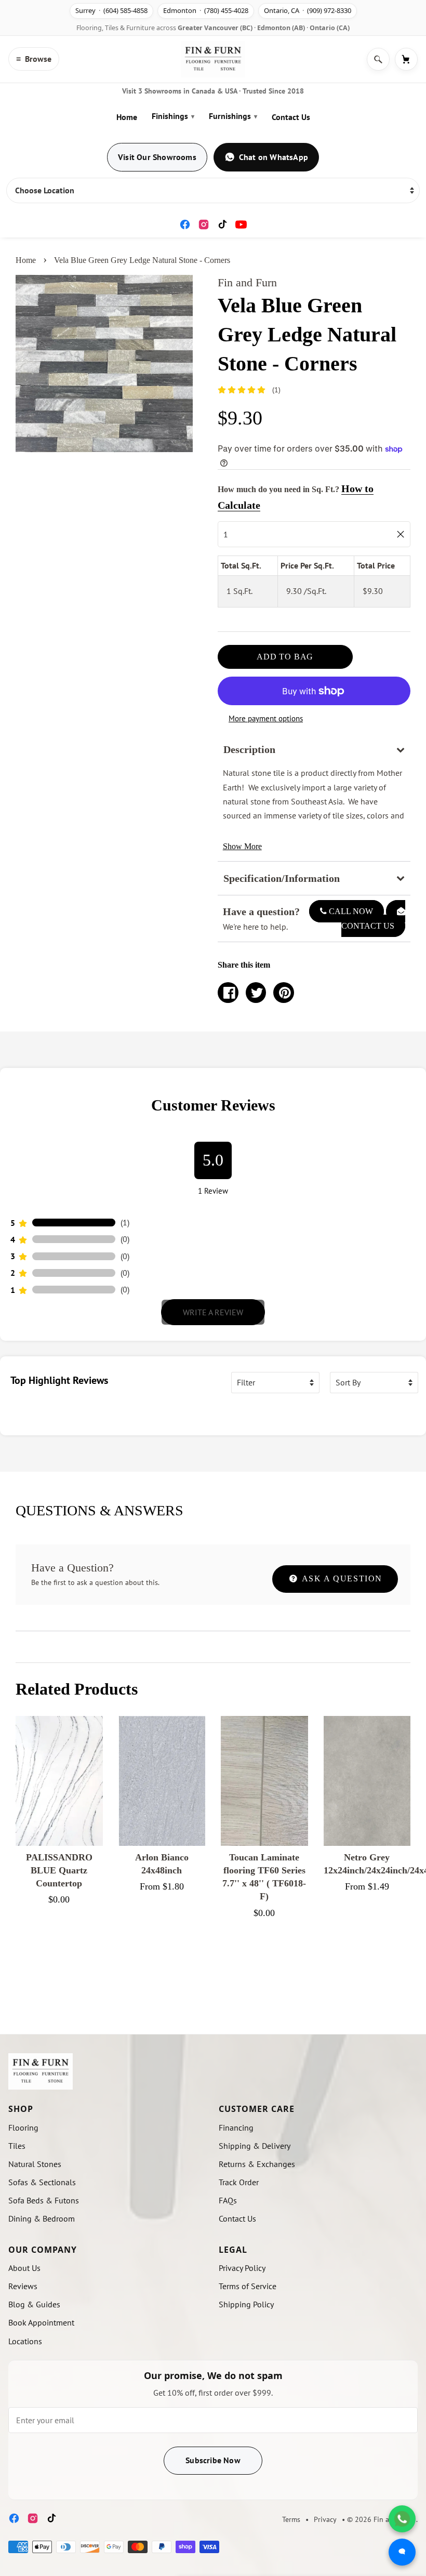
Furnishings (233, 116)
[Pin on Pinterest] (284, 993)
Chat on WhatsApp (274, 157)
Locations (25, 2430)
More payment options (266, 718)
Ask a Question (341, 1668)
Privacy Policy (242, 2357)
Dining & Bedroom (42, 2308)
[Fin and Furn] (213, 59)
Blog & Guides (34, 2394)
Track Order (239, 2271)
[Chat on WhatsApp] (402, 2519)
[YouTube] (241, 224)
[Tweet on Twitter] (256, 993)
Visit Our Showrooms (157, 157)
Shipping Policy (246, 2394)
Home (127, 117)
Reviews (23, 2375)
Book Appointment (41, 2412)
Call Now (350, 911)
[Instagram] (204, 224)
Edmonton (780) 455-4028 (206, 10)
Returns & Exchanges (257, 2253)
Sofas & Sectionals (42, 2271)
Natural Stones (35, 2253)
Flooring (23, 2216)
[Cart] (406, 59)
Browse (34, 59)
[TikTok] (222, 224)
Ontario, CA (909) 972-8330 (308, 10)
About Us (24, 2357)
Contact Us (291, 117)
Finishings (173, 116)
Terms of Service (248, 2375)
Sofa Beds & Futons (44, 2290)
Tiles (17, 2235)
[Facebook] (185, 224)
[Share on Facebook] (228, 993)
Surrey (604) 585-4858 (111, 10)
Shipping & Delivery (255, 2235)
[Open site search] (378, 59)
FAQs (228, 2290)
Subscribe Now (213, 2549)
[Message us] (402, 2552)
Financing (236, 2216)
